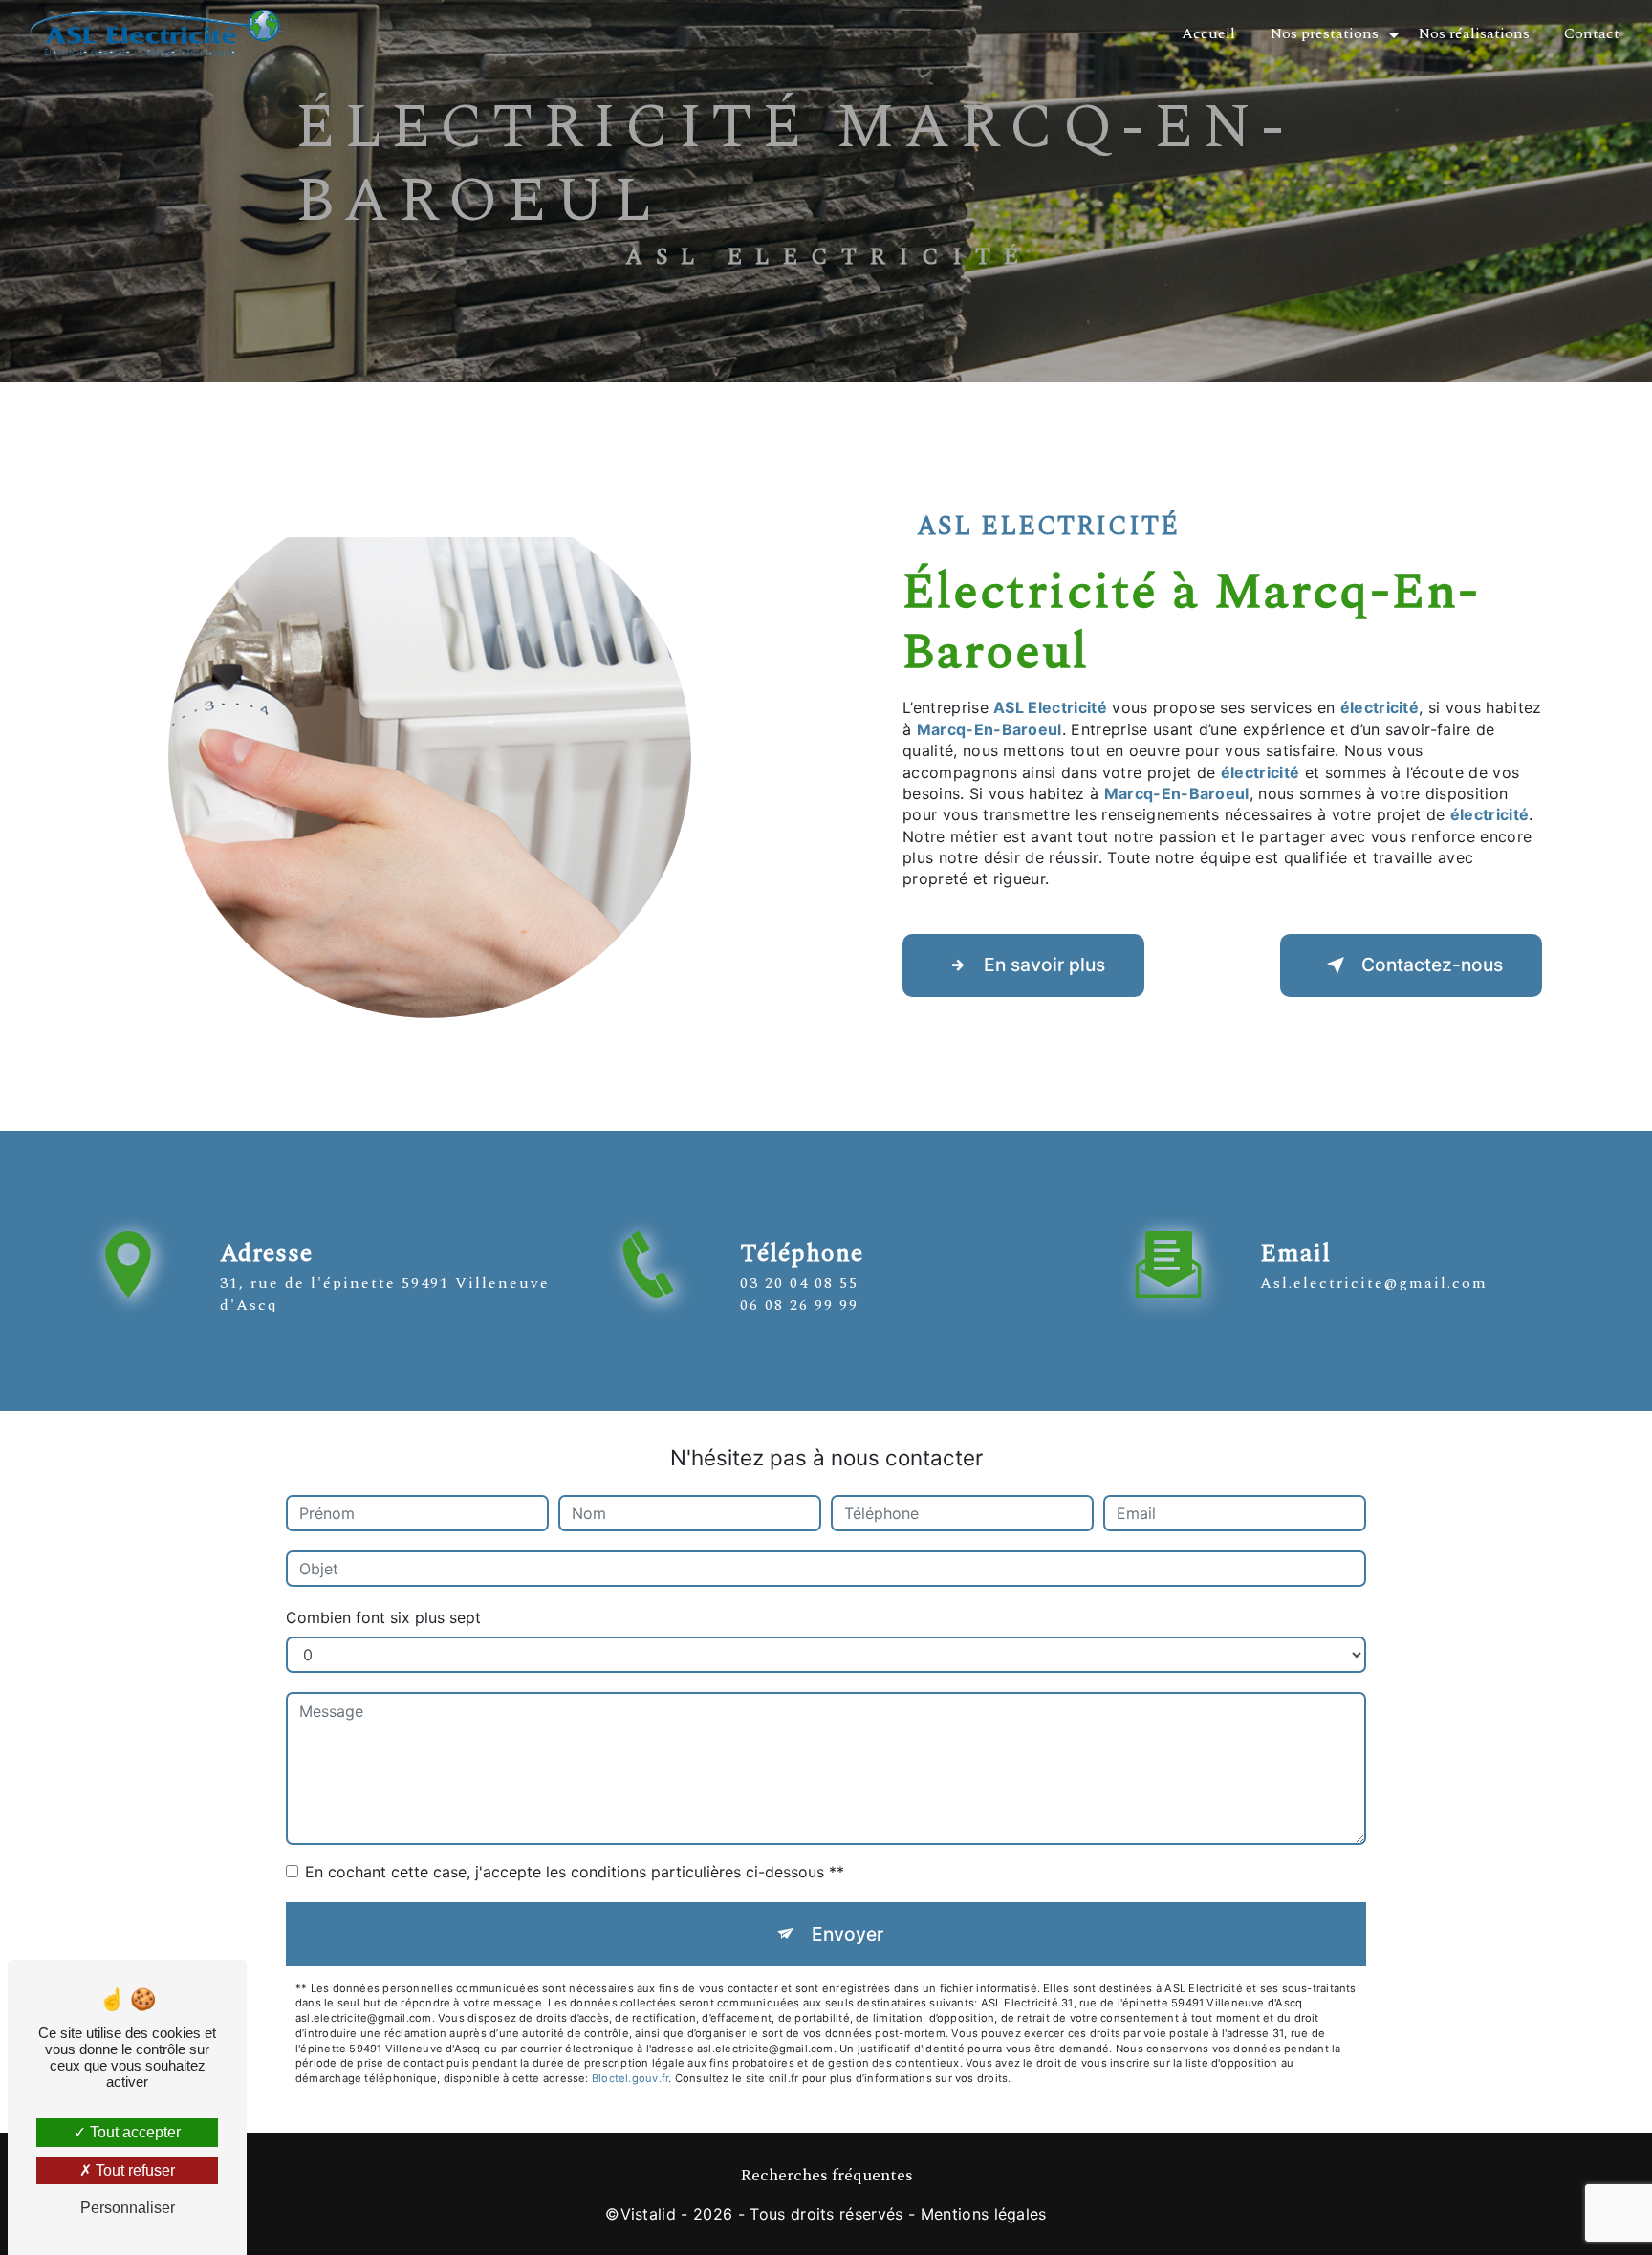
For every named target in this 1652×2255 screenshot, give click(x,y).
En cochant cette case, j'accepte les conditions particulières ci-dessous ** (575, 1872)
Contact (1592, 33)
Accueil (1208, 33)
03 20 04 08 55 (799, 1283)
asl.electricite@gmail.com (1374, 1283)
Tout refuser (133, 2170)
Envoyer (848, 1934)
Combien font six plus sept (383, 1617)
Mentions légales (984, 2214)
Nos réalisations (1474, 33)
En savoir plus (1044, 965)
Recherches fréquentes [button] (826, 2176)
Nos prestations (1324, 33)
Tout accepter (133, 2132)
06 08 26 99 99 (799, 1305)
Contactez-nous (1432, 965)
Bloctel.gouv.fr (630, 2078)
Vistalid (649, 2214)
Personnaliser (128, 2208)
